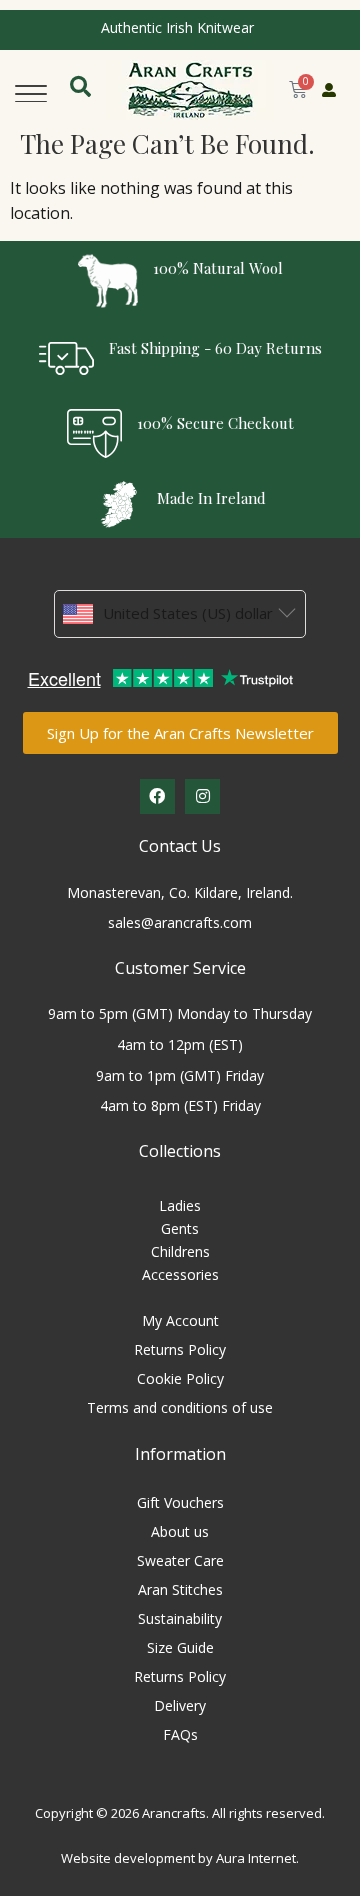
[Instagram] (202, 796)
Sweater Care (180, 1560)
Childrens (180, 1251)
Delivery (180, 1705)
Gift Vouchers (180, 1502)
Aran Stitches (180, 1589)
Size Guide (180, 1647)
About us (180, 1531)
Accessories (180, 1274)
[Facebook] (157, 796)
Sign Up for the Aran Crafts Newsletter (180, 733)
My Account (180, 1320)
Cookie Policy (180, 1378)
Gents (180, 1228)
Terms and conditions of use (180, 1407)
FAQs (180, 1734)
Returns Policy (180, 1349)
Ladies (180, 1205)
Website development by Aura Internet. (180, 1858)
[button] (31, 90)
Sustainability (180, 1618)
